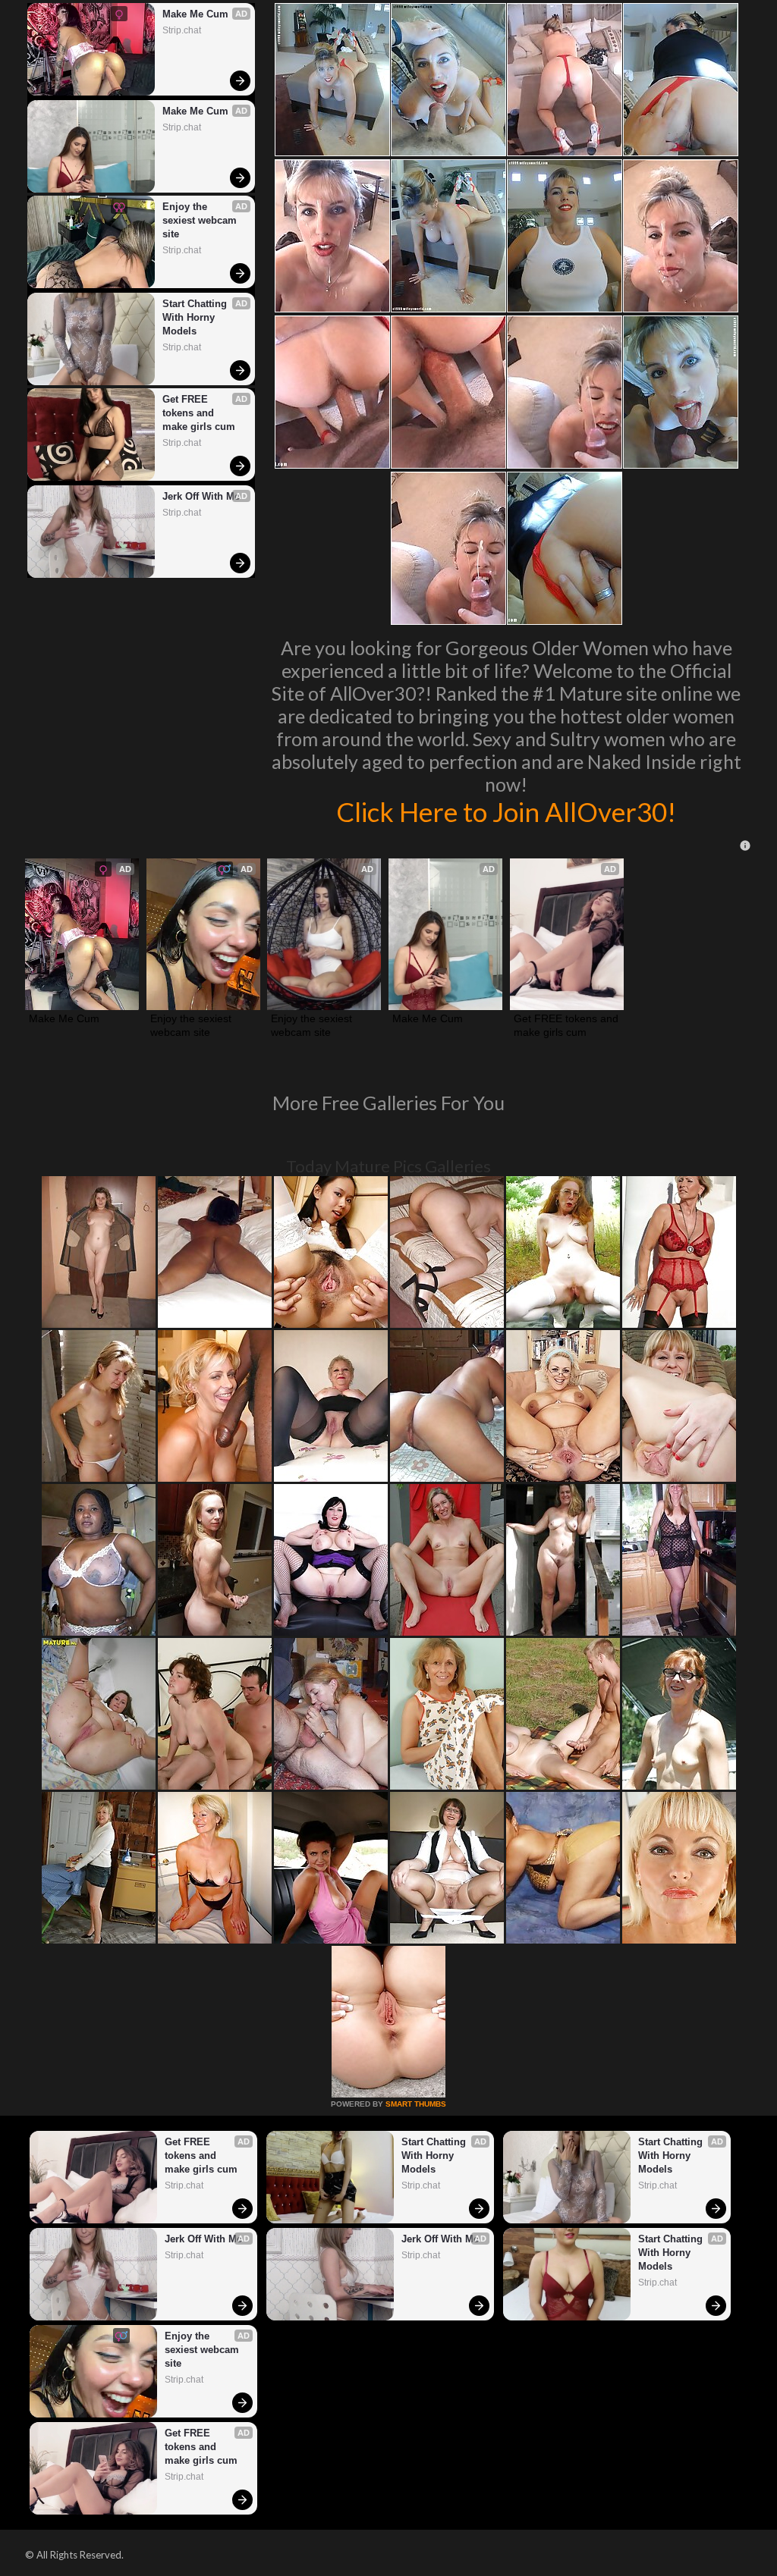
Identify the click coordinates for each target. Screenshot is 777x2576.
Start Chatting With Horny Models (196, 317)
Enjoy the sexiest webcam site (201, 220)
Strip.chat (182, 30)
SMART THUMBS (416, 2104)
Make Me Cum (195, 14)
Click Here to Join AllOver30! (506, 811)
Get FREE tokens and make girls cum (199, 413)
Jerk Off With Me (201, 496)
